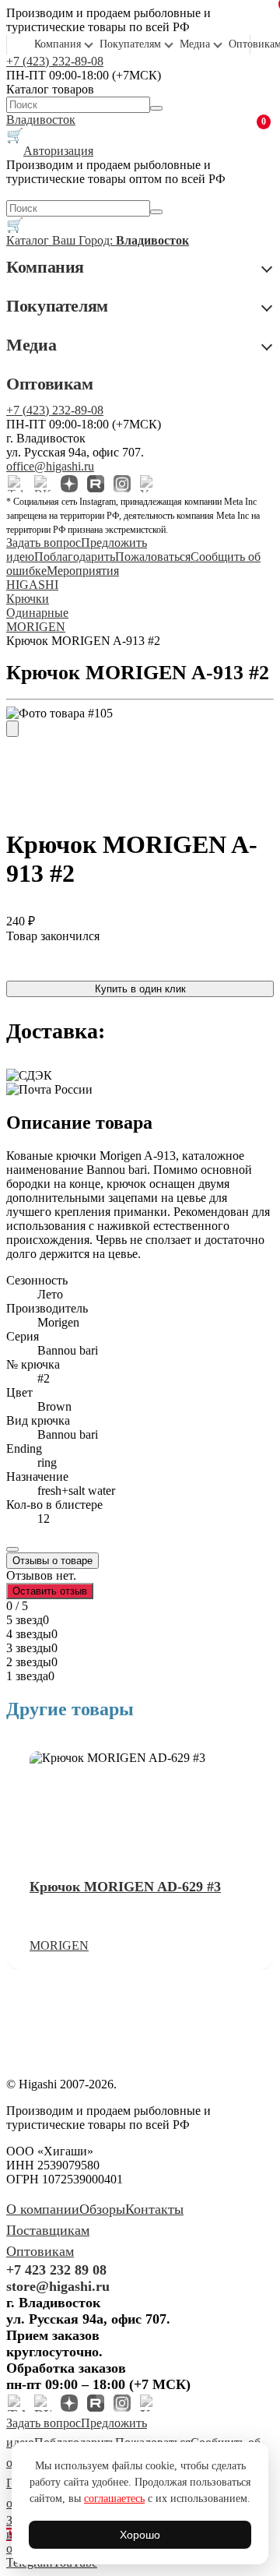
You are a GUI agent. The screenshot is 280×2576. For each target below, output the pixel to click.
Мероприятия (83, 571)
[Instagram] (122, 484)
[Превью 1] (12, 729)
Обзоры (102, 2209)
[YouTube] (149, 484)
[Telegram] (16, 484)
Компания (58, 44)
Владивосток (41, 120)
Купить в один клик (140, 989)
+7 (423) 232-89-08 (55, 61)
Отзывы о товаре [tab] (52, 1561)
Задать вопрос (44, 543)
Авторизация (58, 151)
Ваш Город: (121, 240)
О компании (43, 2209)
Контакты (154, 2209)
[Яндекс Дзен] (69, 484)
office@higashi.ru (50, 466)
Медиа (195, 44)
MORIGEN (59, 1945)
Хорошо (140, 2535)
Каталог (29, 240)
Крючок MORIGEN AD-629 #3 (125, 1887)
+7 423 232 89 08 (56, 2270)
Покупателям (130, 44)
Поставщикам (48, 2230)
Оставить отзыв (50, 1591)
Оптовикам (50, 384)
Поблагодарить (75, 557)
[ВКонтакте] (43, 484)
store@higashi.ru (58, 2286)
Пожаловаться (153, 557)
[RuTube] (96, 484)
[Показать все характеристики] (12, 1549)
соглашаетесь (114, 2498)
